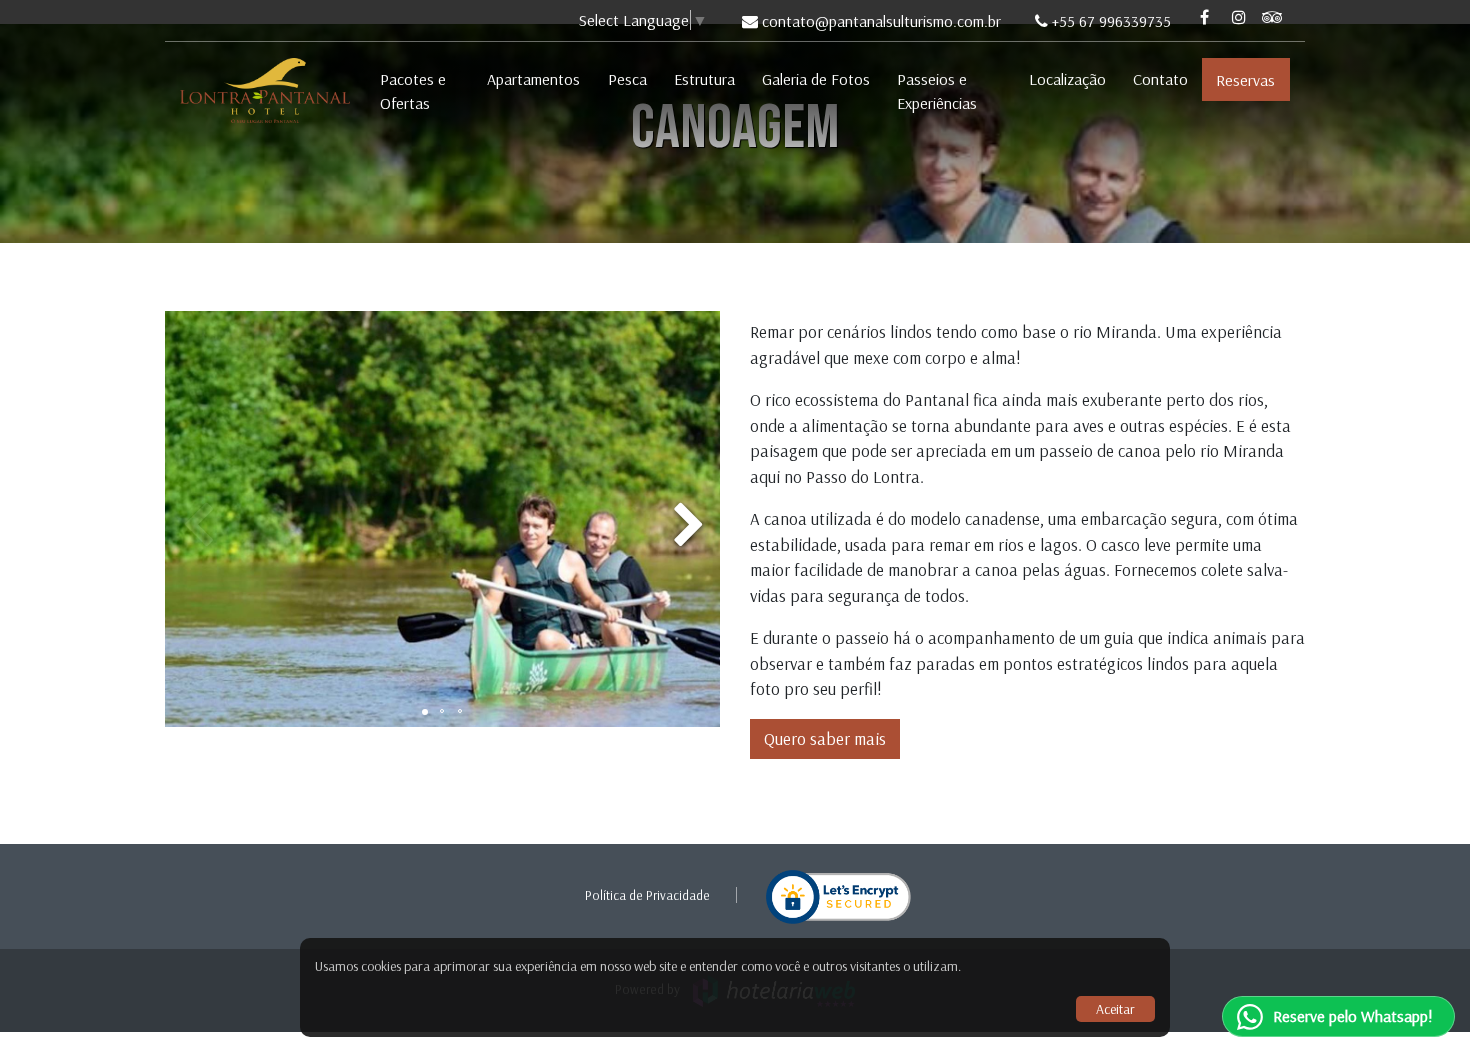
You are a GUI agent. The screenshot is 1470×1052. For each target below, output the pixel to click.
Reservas (1245, 80)
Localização (1067, 79)
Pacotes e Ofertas (413, 91)
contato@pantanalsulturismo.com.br (881, 21)
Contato (1160, 79)
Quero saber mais (825, 738)
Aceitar (1115, 1009)
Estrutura (704, 79)
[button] (688, 519)
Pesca (627, 79)
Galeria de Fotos (816, 79)
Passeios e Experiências (937, 91)
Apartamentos (533, 79)
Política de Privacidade (647, 895)
